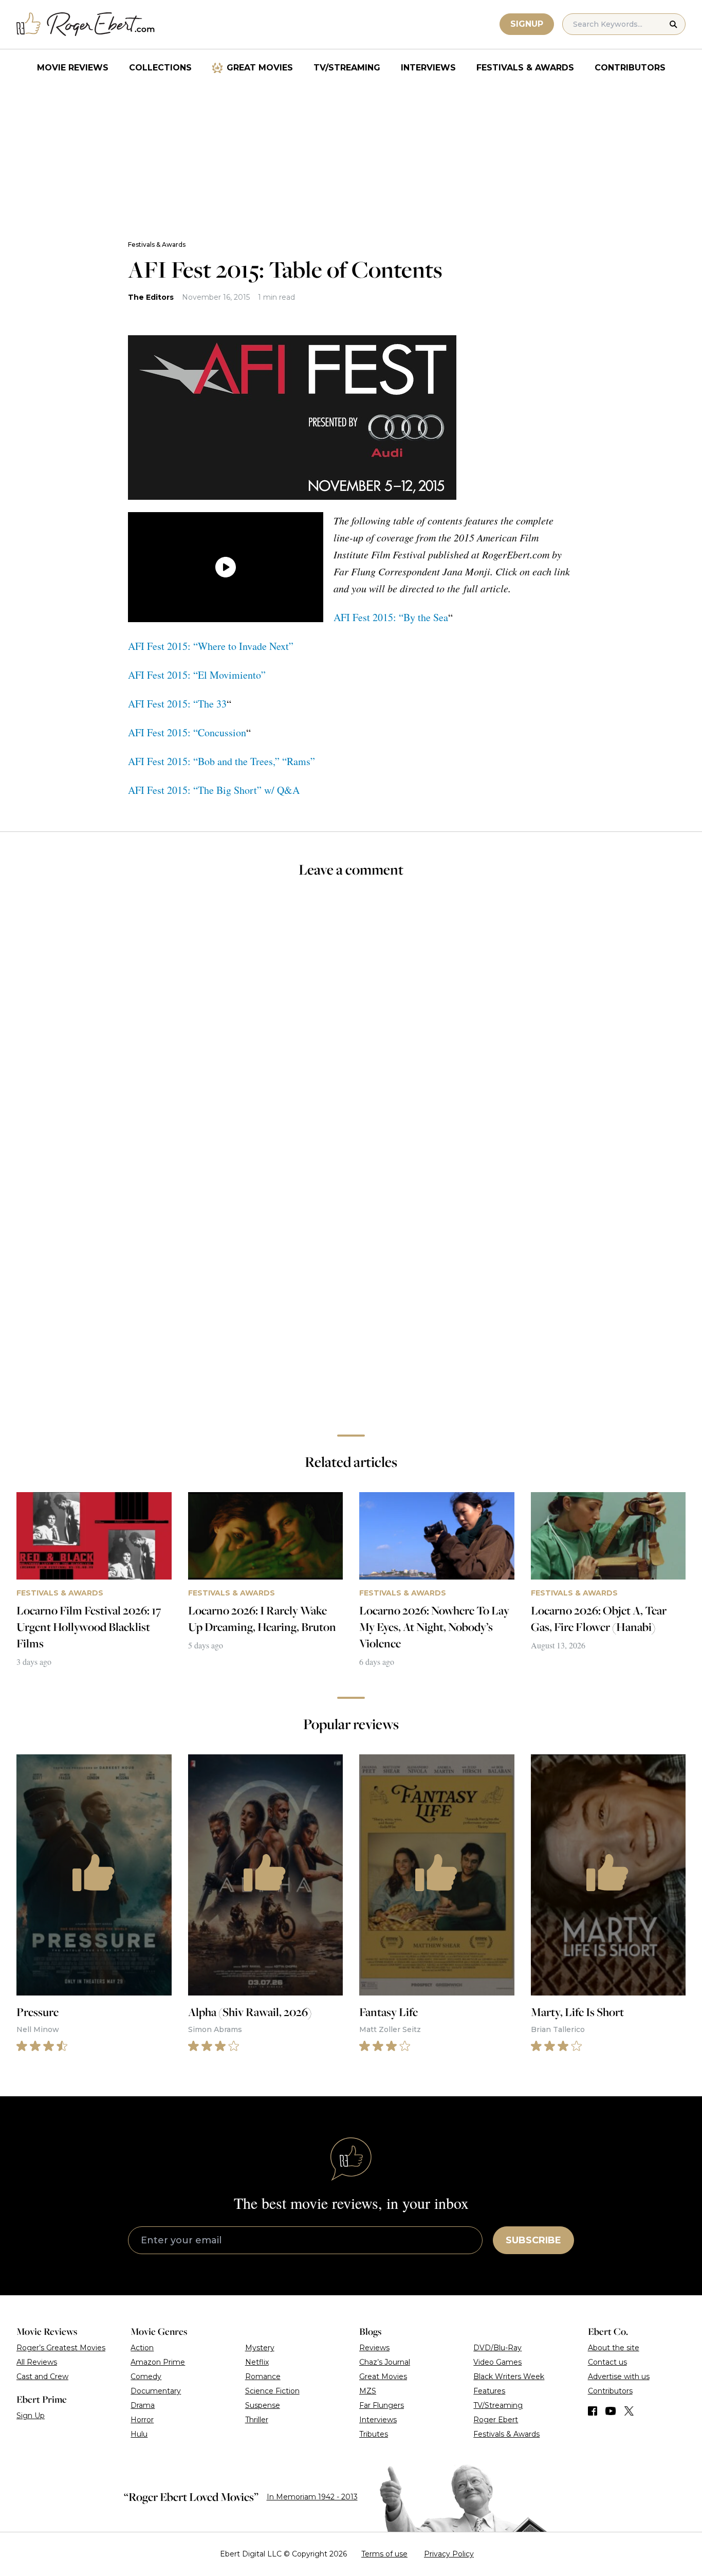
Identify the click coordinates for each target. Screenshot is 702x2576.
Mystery (260, 2348)
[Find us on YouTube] (611, 2411)
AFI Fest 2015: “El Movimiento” (197, 675)
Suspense (263, 2405)
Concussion (222, 732)
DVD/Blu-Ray (497, 2348)
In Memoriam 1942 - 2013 (312, 2497)
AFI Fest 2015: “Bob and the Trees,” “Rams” (221, 761)
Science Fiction (272, 2391)
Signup (527, 24)
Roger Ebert (496, 2420)
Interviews (428, 68)
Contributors (630, 68)
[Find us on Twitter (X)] (629, 2411)
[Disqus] (351, 1281)
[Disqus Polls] (351, 1024)
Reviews (374, 2348)
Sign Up (31, 2416)
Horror (142, 2420)
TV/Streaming (347, 68)
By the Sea (426, 617)
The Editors (151, 297)
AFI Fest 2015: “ (368, 617)
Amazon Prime (158, 2362)
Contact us (607, 2362)
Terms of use (384, 2554)
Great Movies (260, 68)
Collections (160, 68)
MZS (368, 2391)
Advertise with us (619, 2377)
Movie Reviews (73, 68)
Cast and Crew (42, 2377)
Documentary (156, 2391)
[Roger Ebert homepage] (86, 24)
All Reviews (37, 2362)
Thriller (257, 2420)
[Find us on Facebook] (593, 2411)
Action (142, 2348)
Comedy (146, 2377)
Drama (143, 2405)
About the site (614, 2348)
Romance (263, 2377)
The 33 (212, 704)
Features (489, 2391)
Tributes (374, 2434)
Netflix (257, 2362)
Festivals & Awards (525, 68)
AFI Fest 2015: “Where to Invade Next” (211, 646)
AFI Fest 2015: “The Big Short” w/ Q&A (214, 790)
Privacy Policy (449, 2554)
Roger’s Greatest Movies (61, 2348)
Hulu (139, 2434)
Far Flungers (382, 2405)
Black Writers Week (509, 2377)
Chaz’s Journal (385, 2362)
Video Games (497, 2362)
